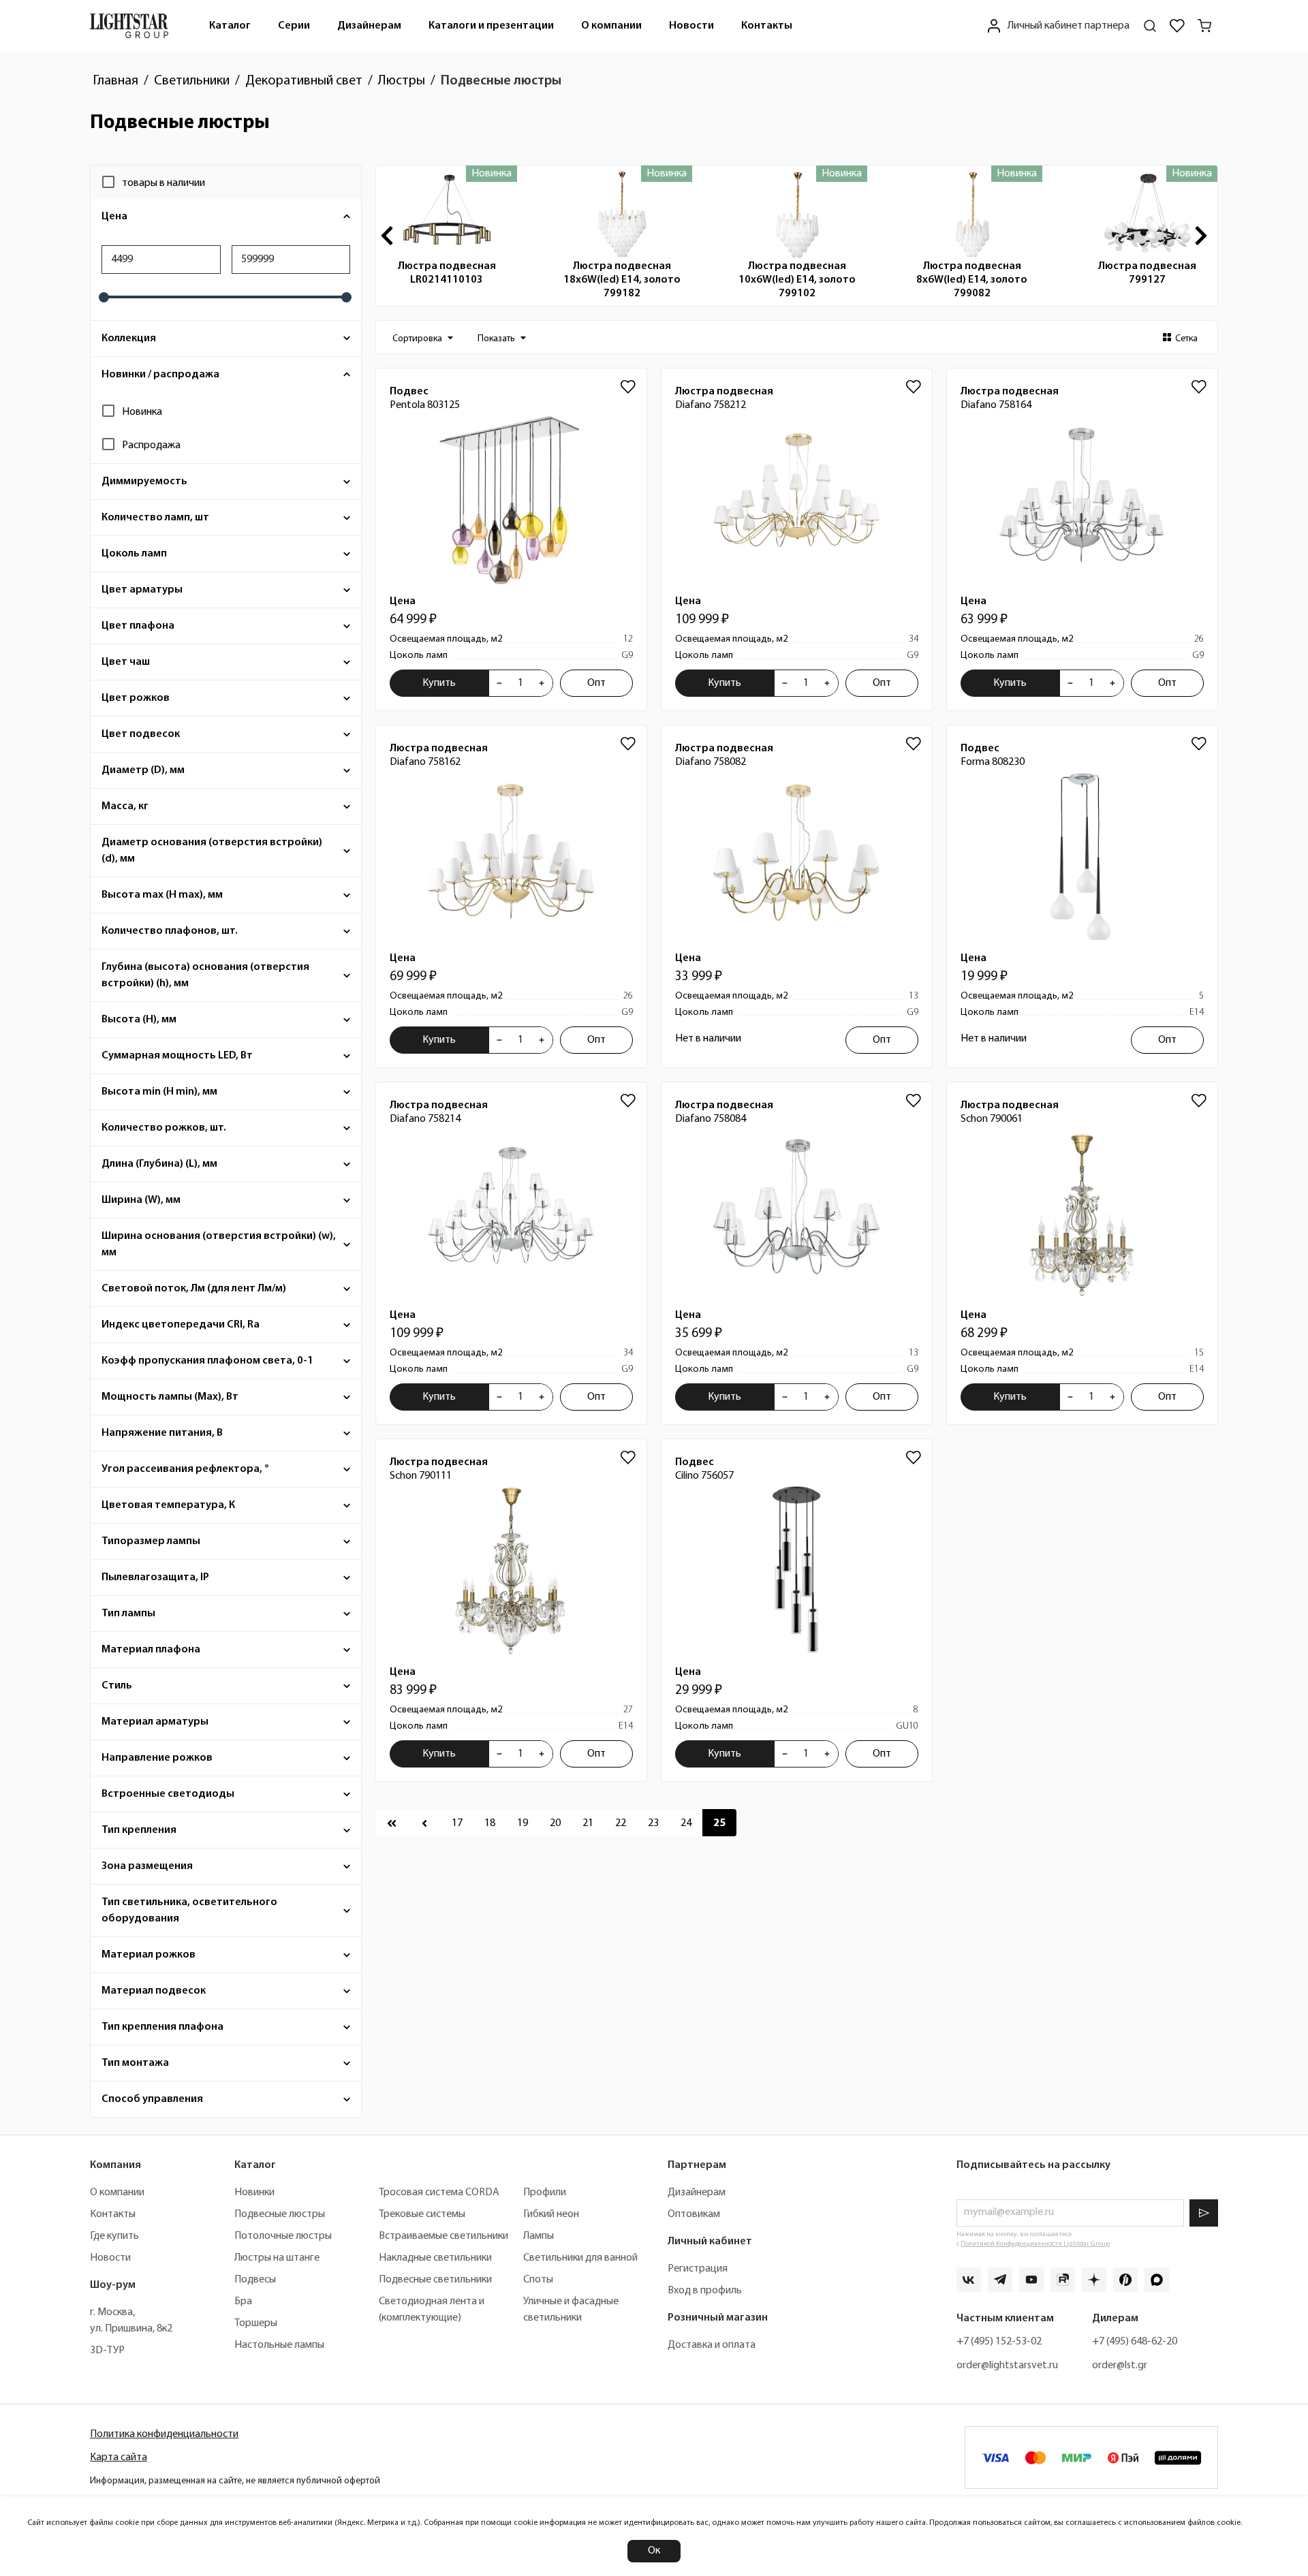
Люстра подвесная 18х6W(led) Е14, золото (622, 280)
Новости (691, 26)
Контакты (767, 26)
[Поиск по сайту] (1150, 26)
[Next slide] (1204, 236)
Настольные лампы (279, 2345)
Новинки (254, 2193)
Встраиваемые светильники (443, 2236)
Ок (654, 2551)
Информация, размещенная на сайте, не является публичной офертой (235, 2481)
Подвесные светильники (435, 2280)
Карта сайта (119, 2457)
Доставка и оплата (712, 2345)
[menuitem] (230, 26)
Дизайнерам (369, 26)
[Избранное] (1177, 26)
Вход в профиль (705, 2291)
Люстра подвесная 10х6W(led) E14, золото (797, 280)
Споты (538, 2280)
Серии (294, 26)
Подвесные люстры (280, 2214)
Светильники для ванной (580, 2258)
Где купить (114, 2236)
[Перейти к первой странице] (392, 1823)
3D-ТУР (107, 2351)
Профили (545, 2193)
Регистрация (698, 2269)
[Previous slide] (390, 236)
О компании (611, 26)
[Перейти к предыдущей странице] (424, 1823)
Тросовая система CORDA (439, 2193)
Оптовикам (694, 2214)
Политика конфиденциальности (164, 2434)
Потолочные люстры (283, 2236)
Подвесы (255, 2280)
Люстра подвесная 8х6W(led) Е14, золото (972, 280)
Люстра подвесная (447, 273)
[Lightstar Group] (129, 26)
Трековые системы (422, 2214)
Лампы (539, 2236)
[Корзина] (1204, 26)
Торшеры (256, 2323)
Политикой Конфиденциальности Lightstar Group (1035, 2244)
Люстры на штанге (277, 2258)
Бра (243, 2302)
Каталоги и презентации (491, 26)
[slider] (104, 297)
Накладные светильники (435, 2258)
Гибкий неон (551, 2214)
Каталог (230, 26)
